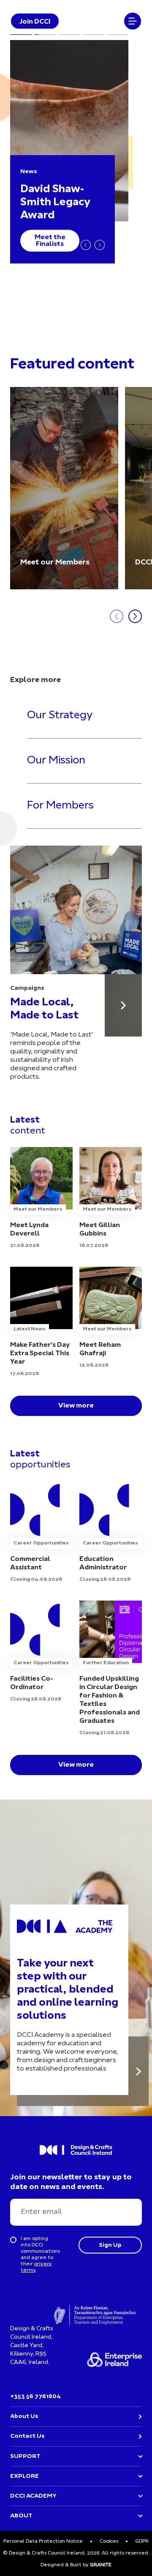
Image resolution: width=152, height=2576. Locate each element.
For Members (60, 806)
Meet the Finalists (50, 241)
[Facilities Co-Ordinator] (41, 1652)
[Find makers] (123, 1005)
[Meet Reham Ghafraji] (111, 1318)
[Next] (100, 245)
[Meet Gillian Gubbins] (111, 1198)
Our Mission (56, 761)
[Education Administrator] (111, 1532)
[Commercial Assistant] (41, 1532)
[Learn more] (138, 2071)
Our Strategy (60, 716)
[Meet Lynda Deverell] (41, 1198)
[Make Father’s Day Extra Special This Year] (41, 1322)
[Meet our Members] (64, 488)
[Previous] (86, 245)
